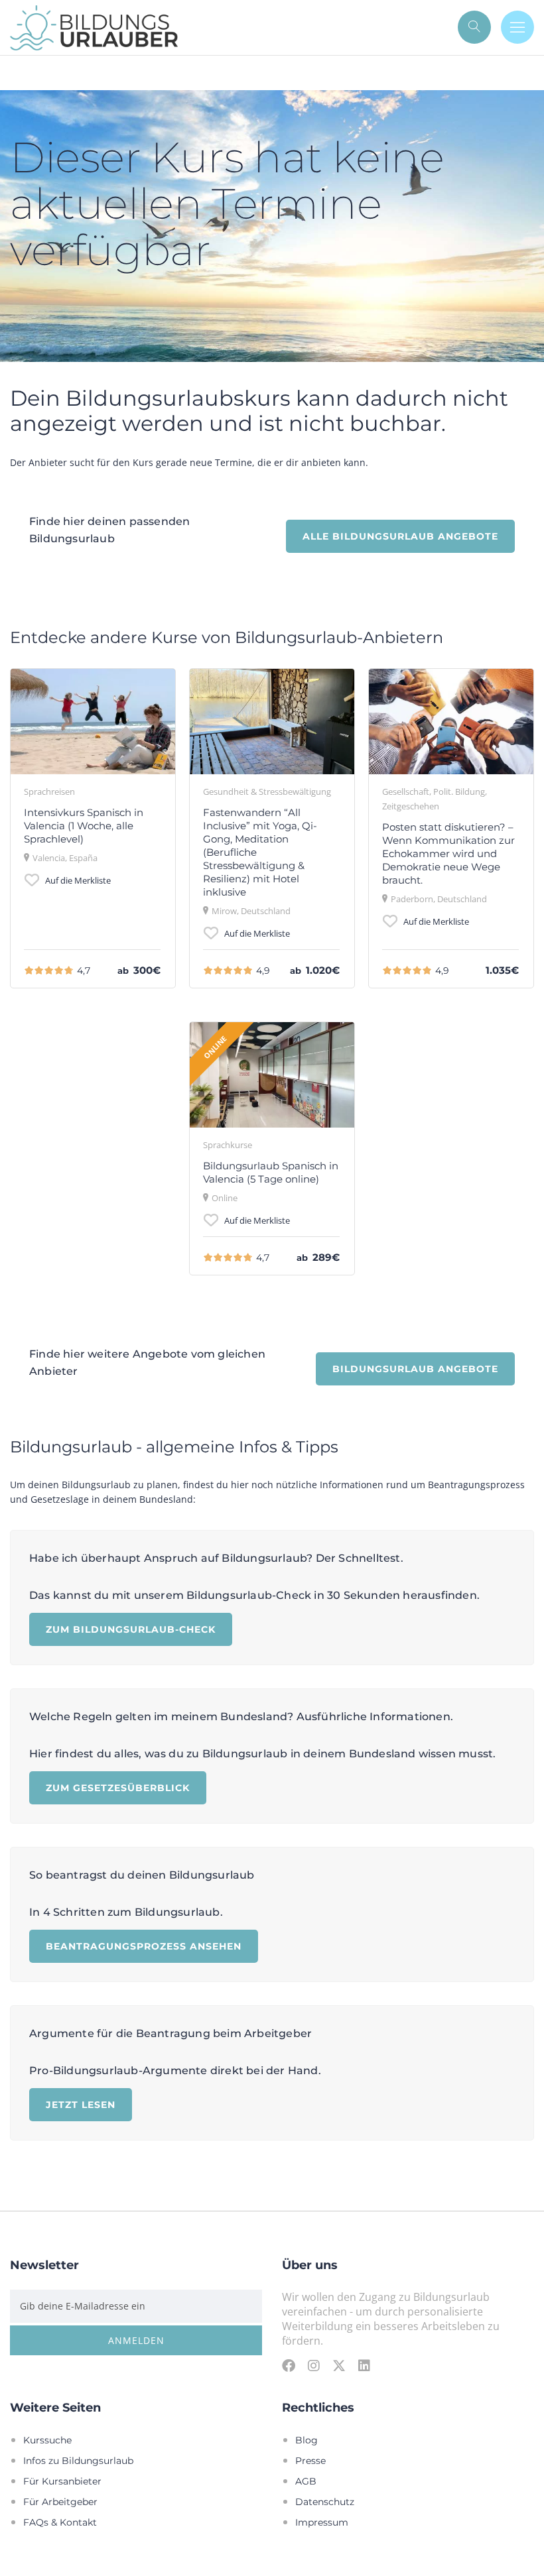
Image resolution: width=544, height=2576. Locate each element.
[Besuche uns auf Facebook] (289, 2365)
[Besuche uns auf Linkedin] (364, 2365)
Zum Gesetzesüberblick (118, 1787)
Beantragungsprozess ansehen (144, 1946)
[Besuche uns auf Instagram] (314, 2365)
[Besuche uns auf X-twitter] (339, 2365)
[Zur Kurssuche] (474, 27)
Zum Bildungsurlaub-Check (131, 1629)
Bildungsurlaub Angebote (415, 1369)
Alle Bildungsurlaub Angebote (400, 536)
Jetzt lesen (81, 2104)
